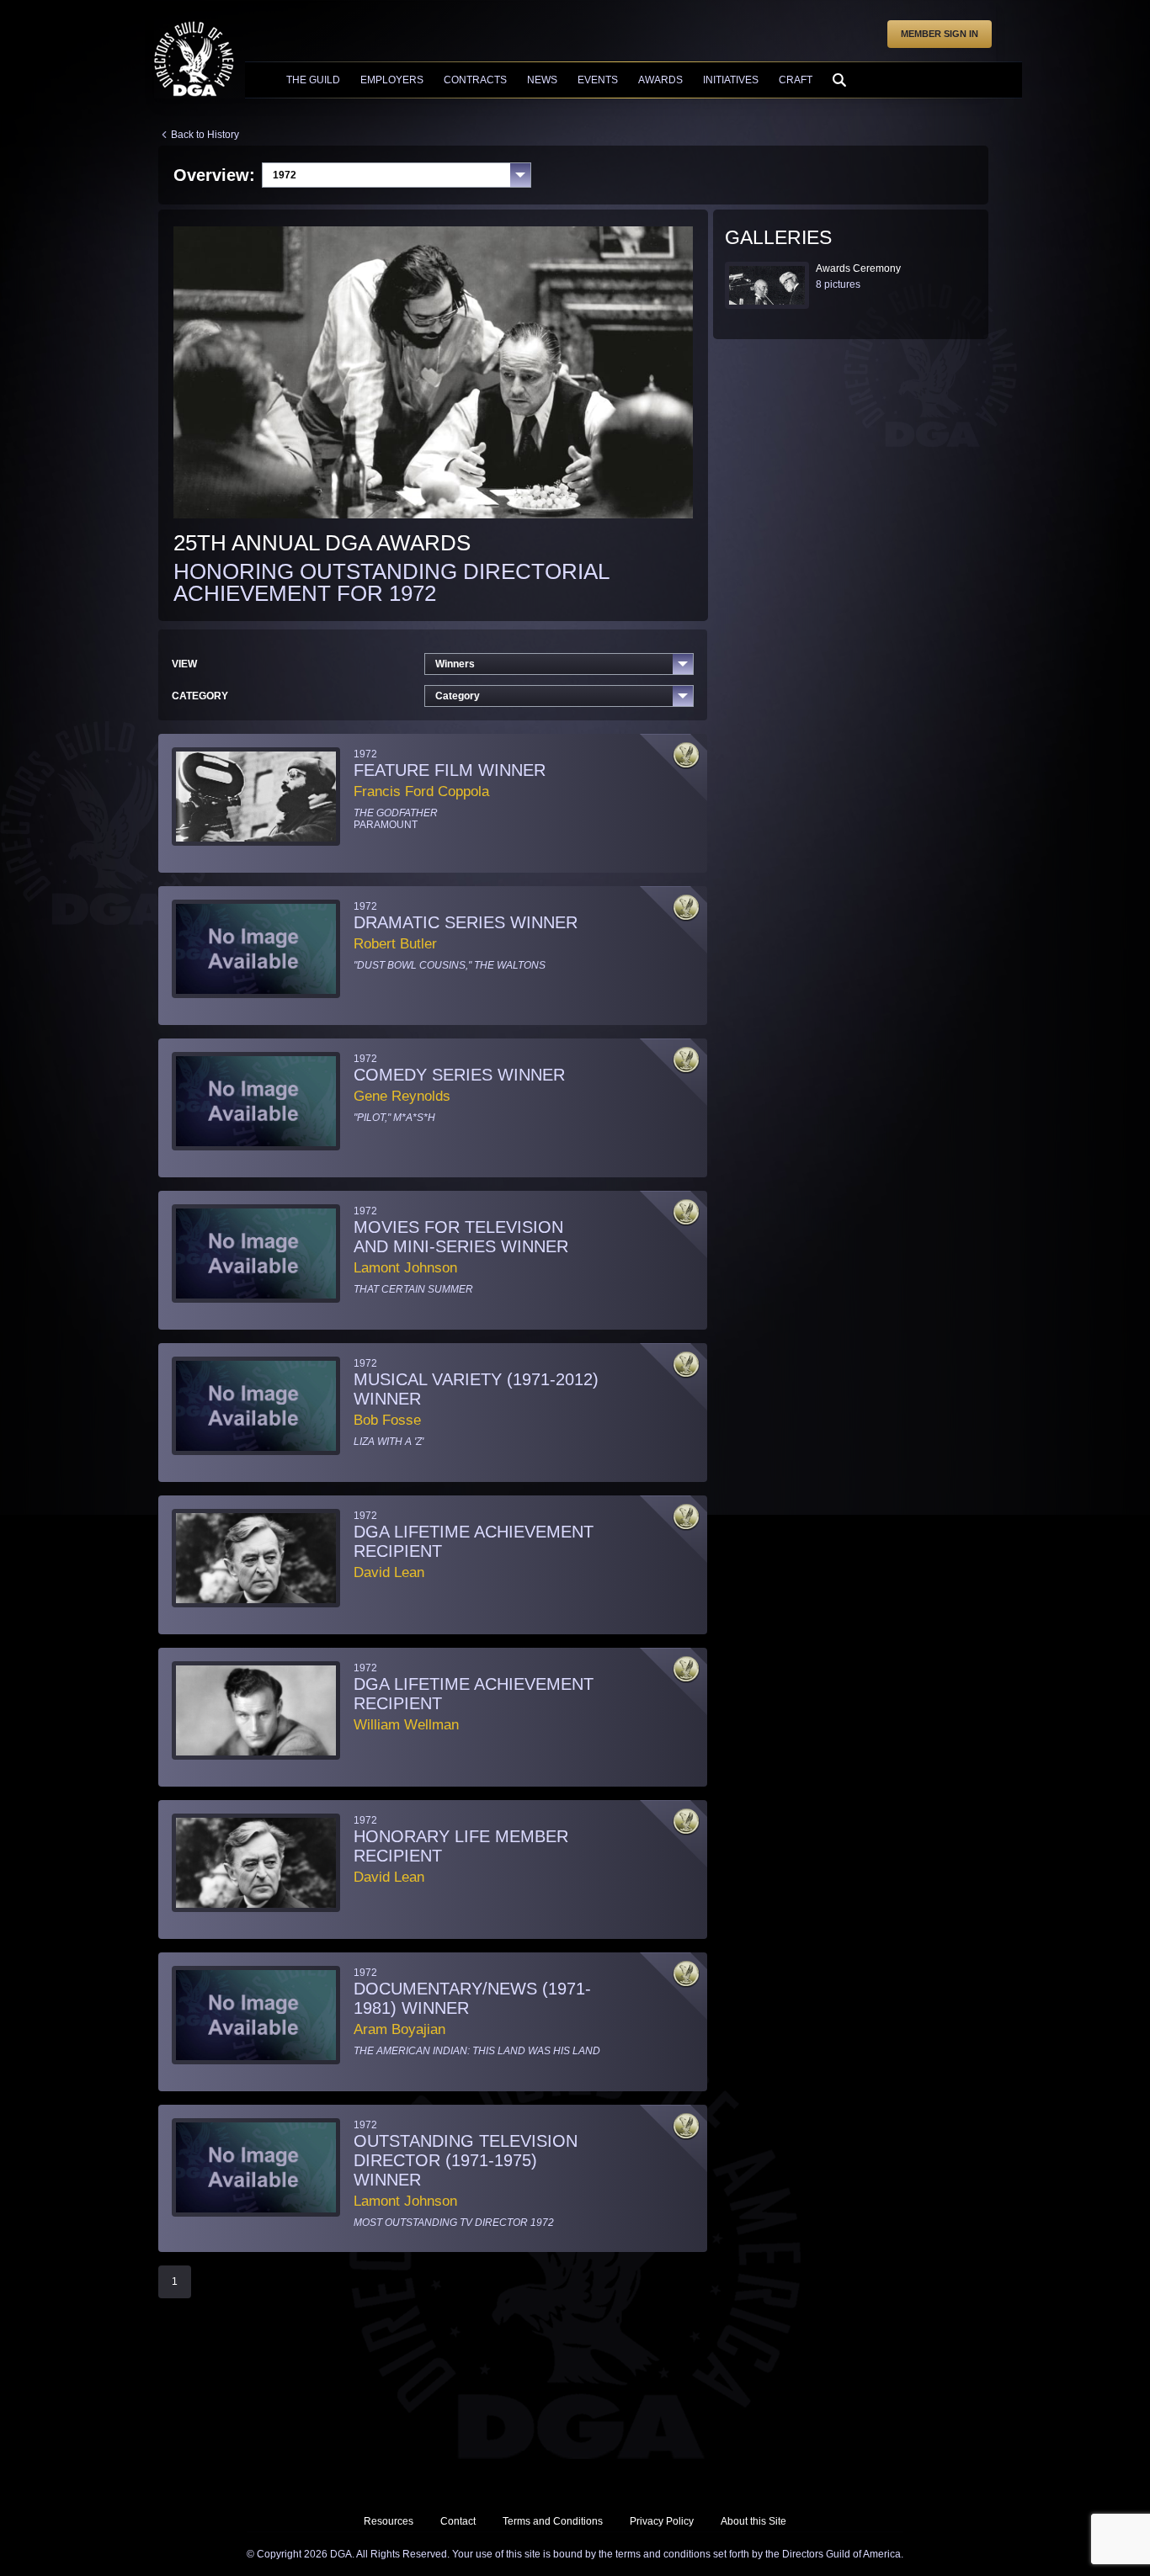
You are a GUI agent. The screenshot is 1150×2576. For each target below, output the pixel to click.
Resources (389, 2521)
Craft (796, 80)
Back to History (205, 135)
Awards (660, 80)
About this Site (753, 2521)
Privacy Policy (662, 2521)
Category (458, 696)
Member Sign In (940, 34)
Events (598, 80)
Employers (392, 80)
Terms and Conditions (553, 2521)
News (542, 80)
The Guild (313, 80)
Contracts (475, 80)
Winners (455, 664)
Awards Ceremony (858, 268)
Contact (458, 2521)
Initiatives (731, 80)
